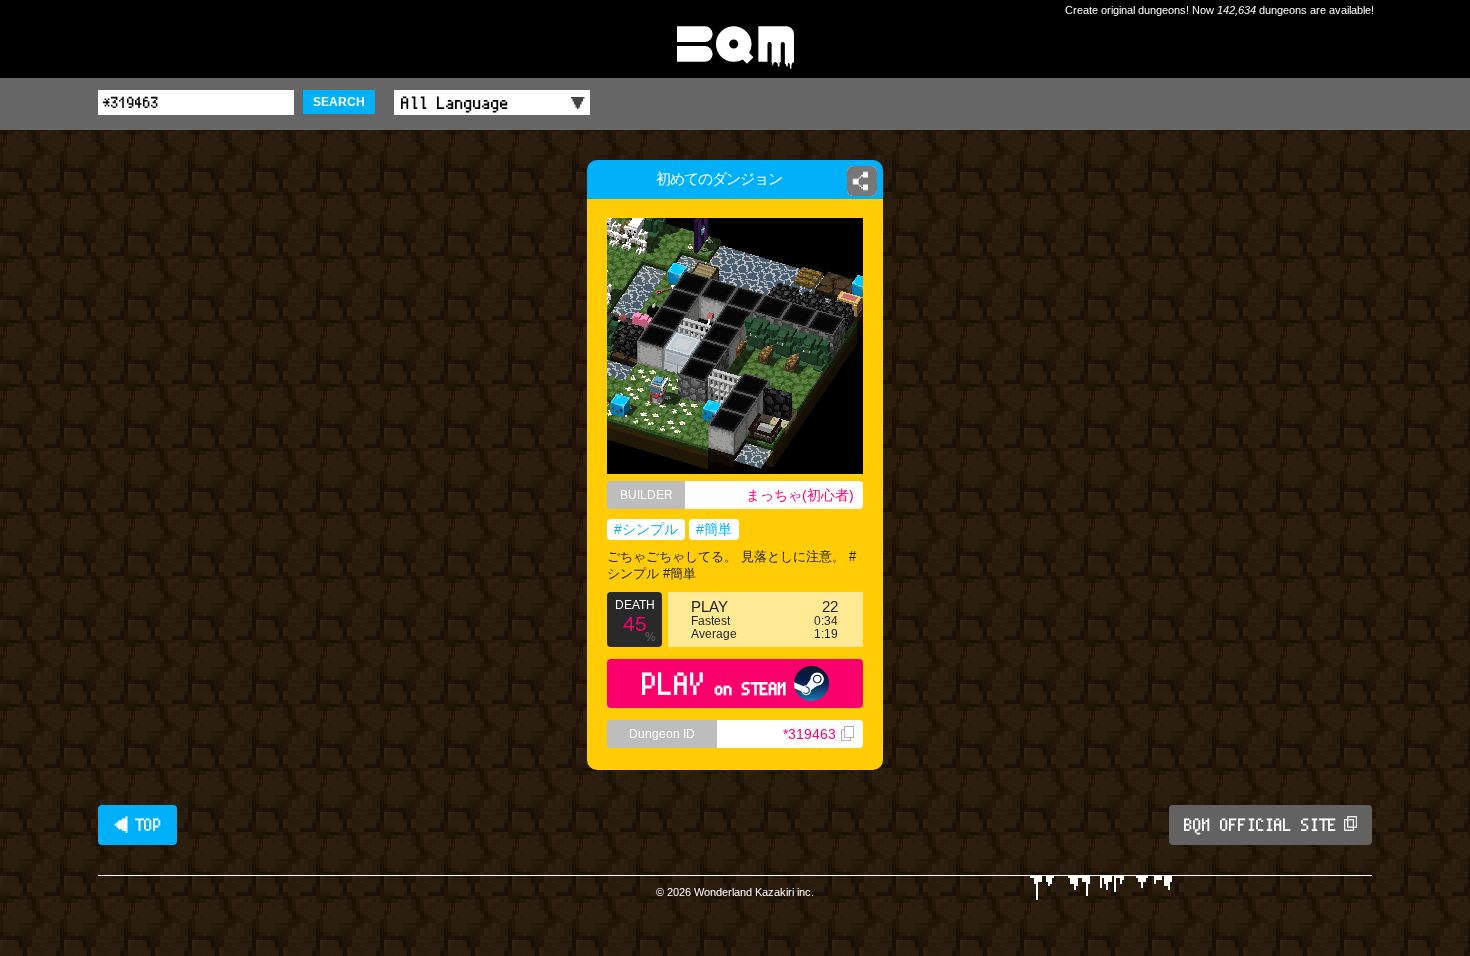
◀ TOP (137, 825)
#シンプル (646, 529)
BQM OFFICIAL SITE (1260, 825)
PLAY (714, 683)
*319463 (809, 734)
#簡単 (714, 529)
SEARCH (339, 102)
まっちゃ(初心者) (800, 495)
